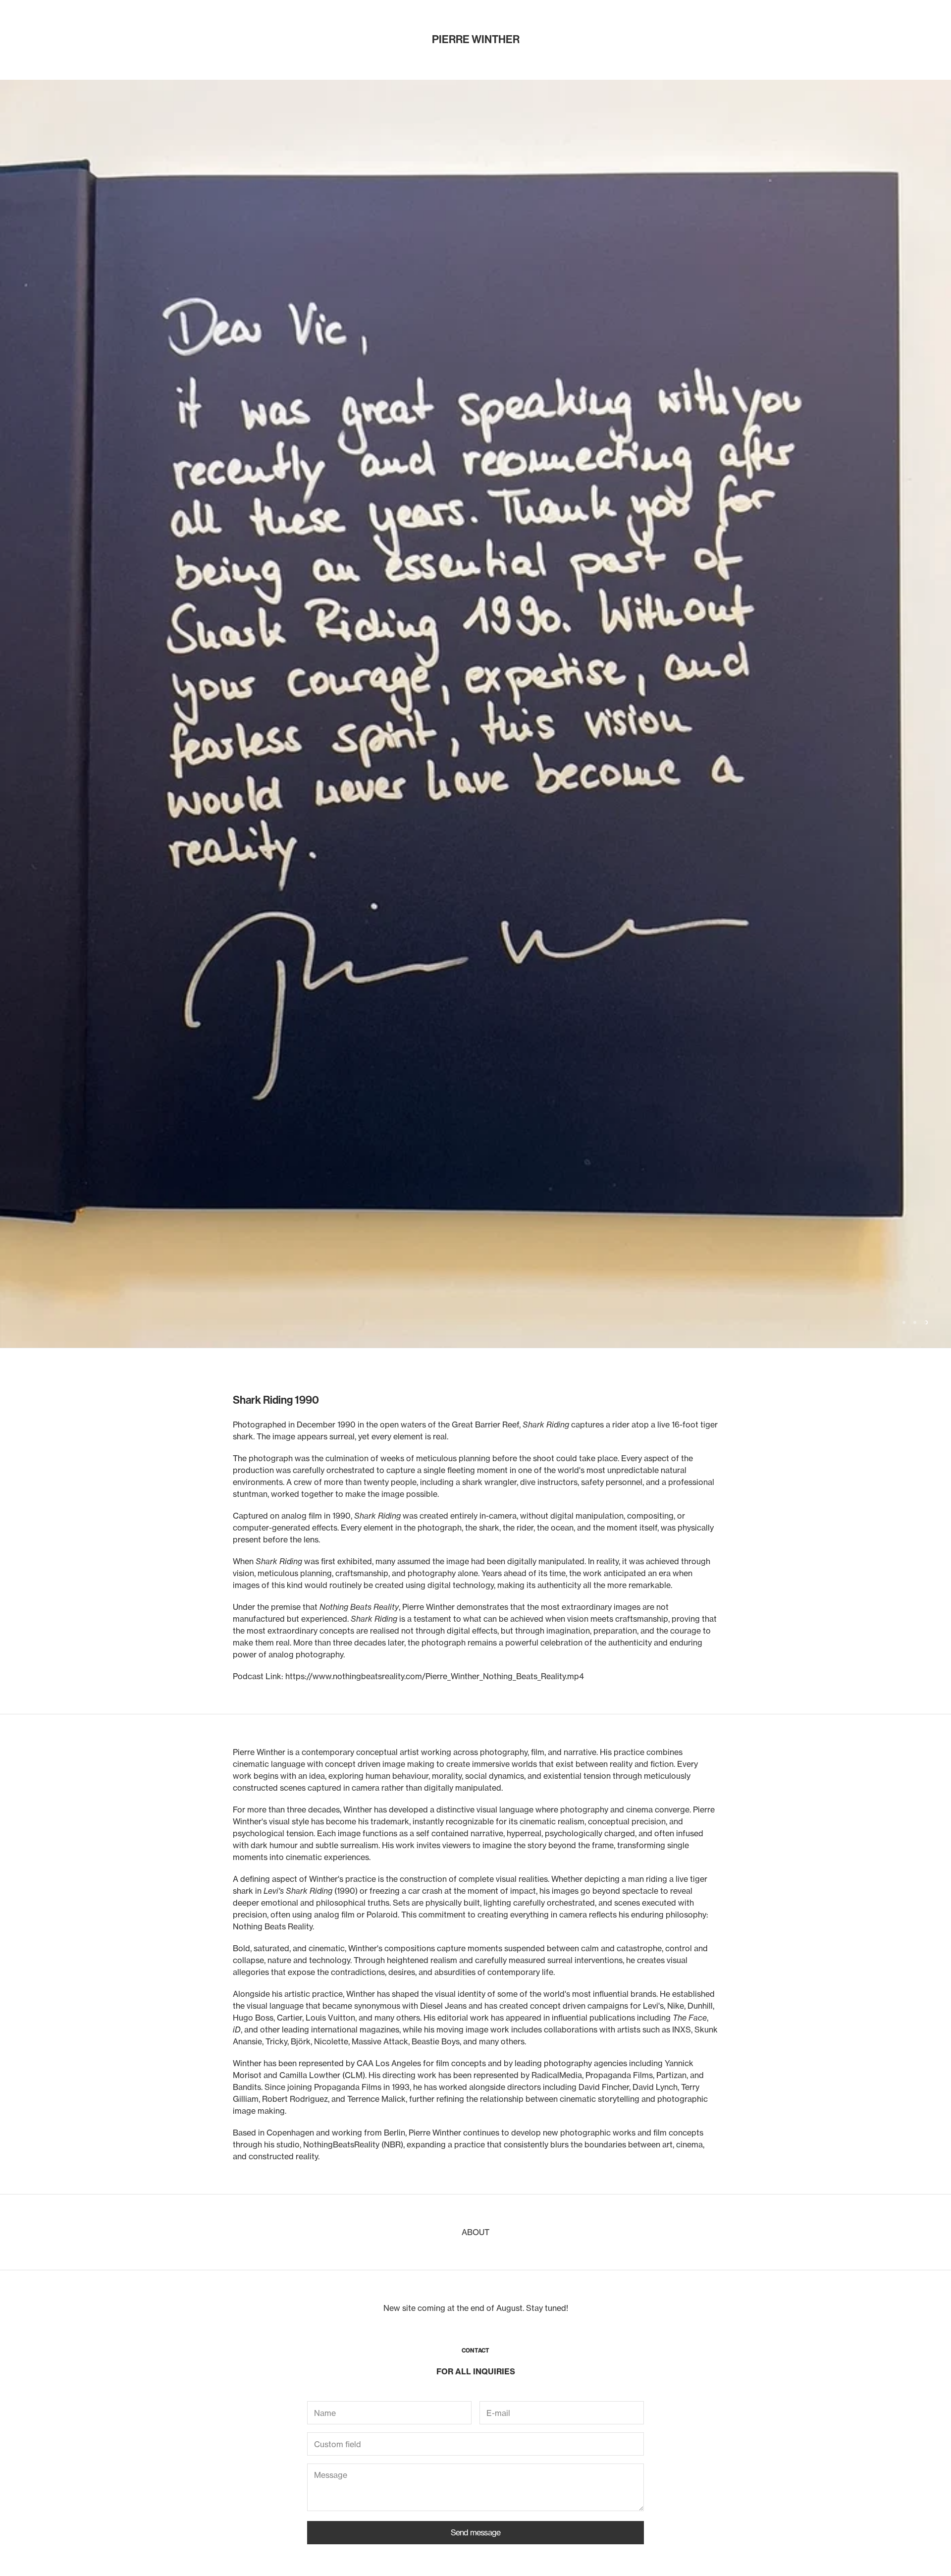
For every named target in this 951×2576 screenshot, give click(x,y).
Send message (475, 1924)
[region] (475, 410)
